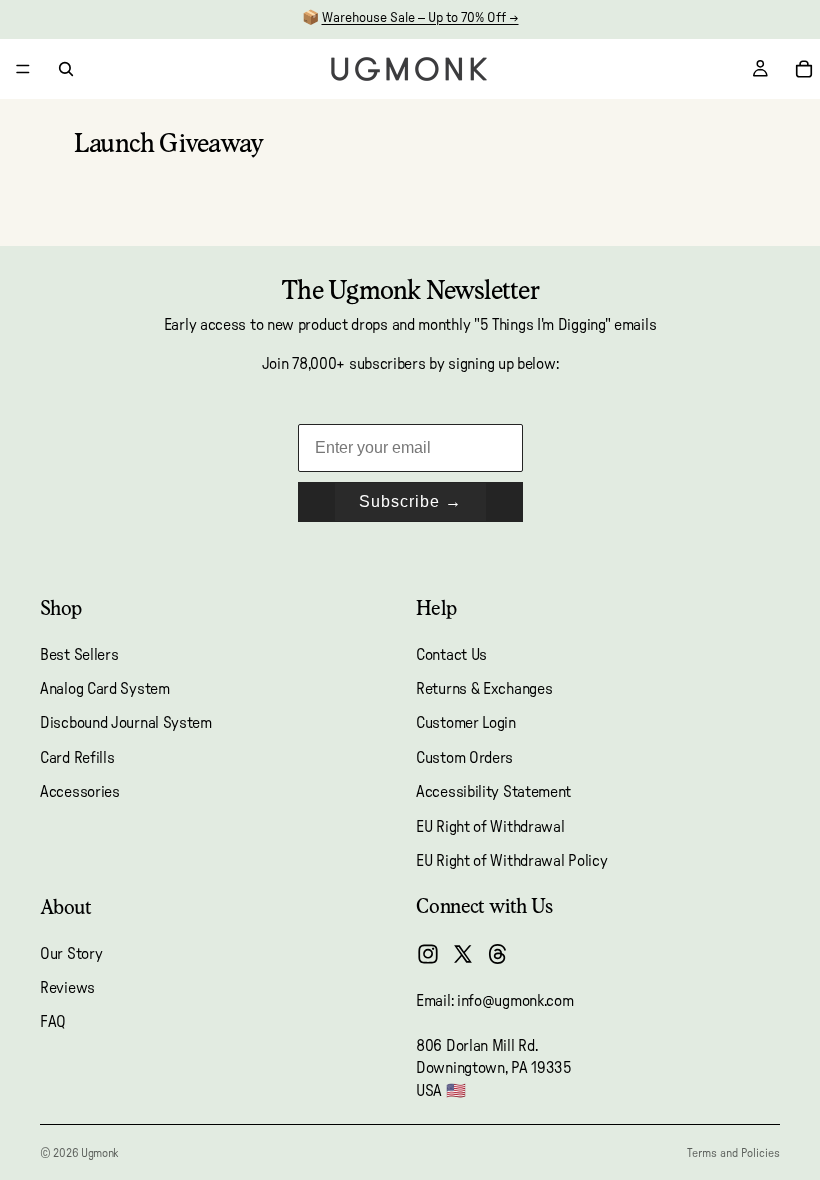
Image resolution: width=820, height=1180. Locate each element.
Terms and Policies (733, 1153)
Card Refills (77, 758)
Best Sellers (79, 655)
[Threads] (498, 954)
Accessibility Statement (493, 792)
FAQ (53, 1022)
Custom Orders (464, 758)
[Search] (66, 69)
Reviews (67, 988)
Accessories (80, 792)
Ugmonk (99, 1153)
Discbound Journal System (126, 723)
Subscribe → (410, 501)
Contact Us (451, 655)
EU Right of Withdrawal (490, 826)
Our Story (71, 954)
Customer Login (466, 723)
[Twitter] (463, 954)
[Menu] (23, 69)
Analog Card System (105, 689)
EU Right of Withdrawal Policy (511, 861)
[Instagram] (428, 954)
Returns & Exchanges (484, 689)
